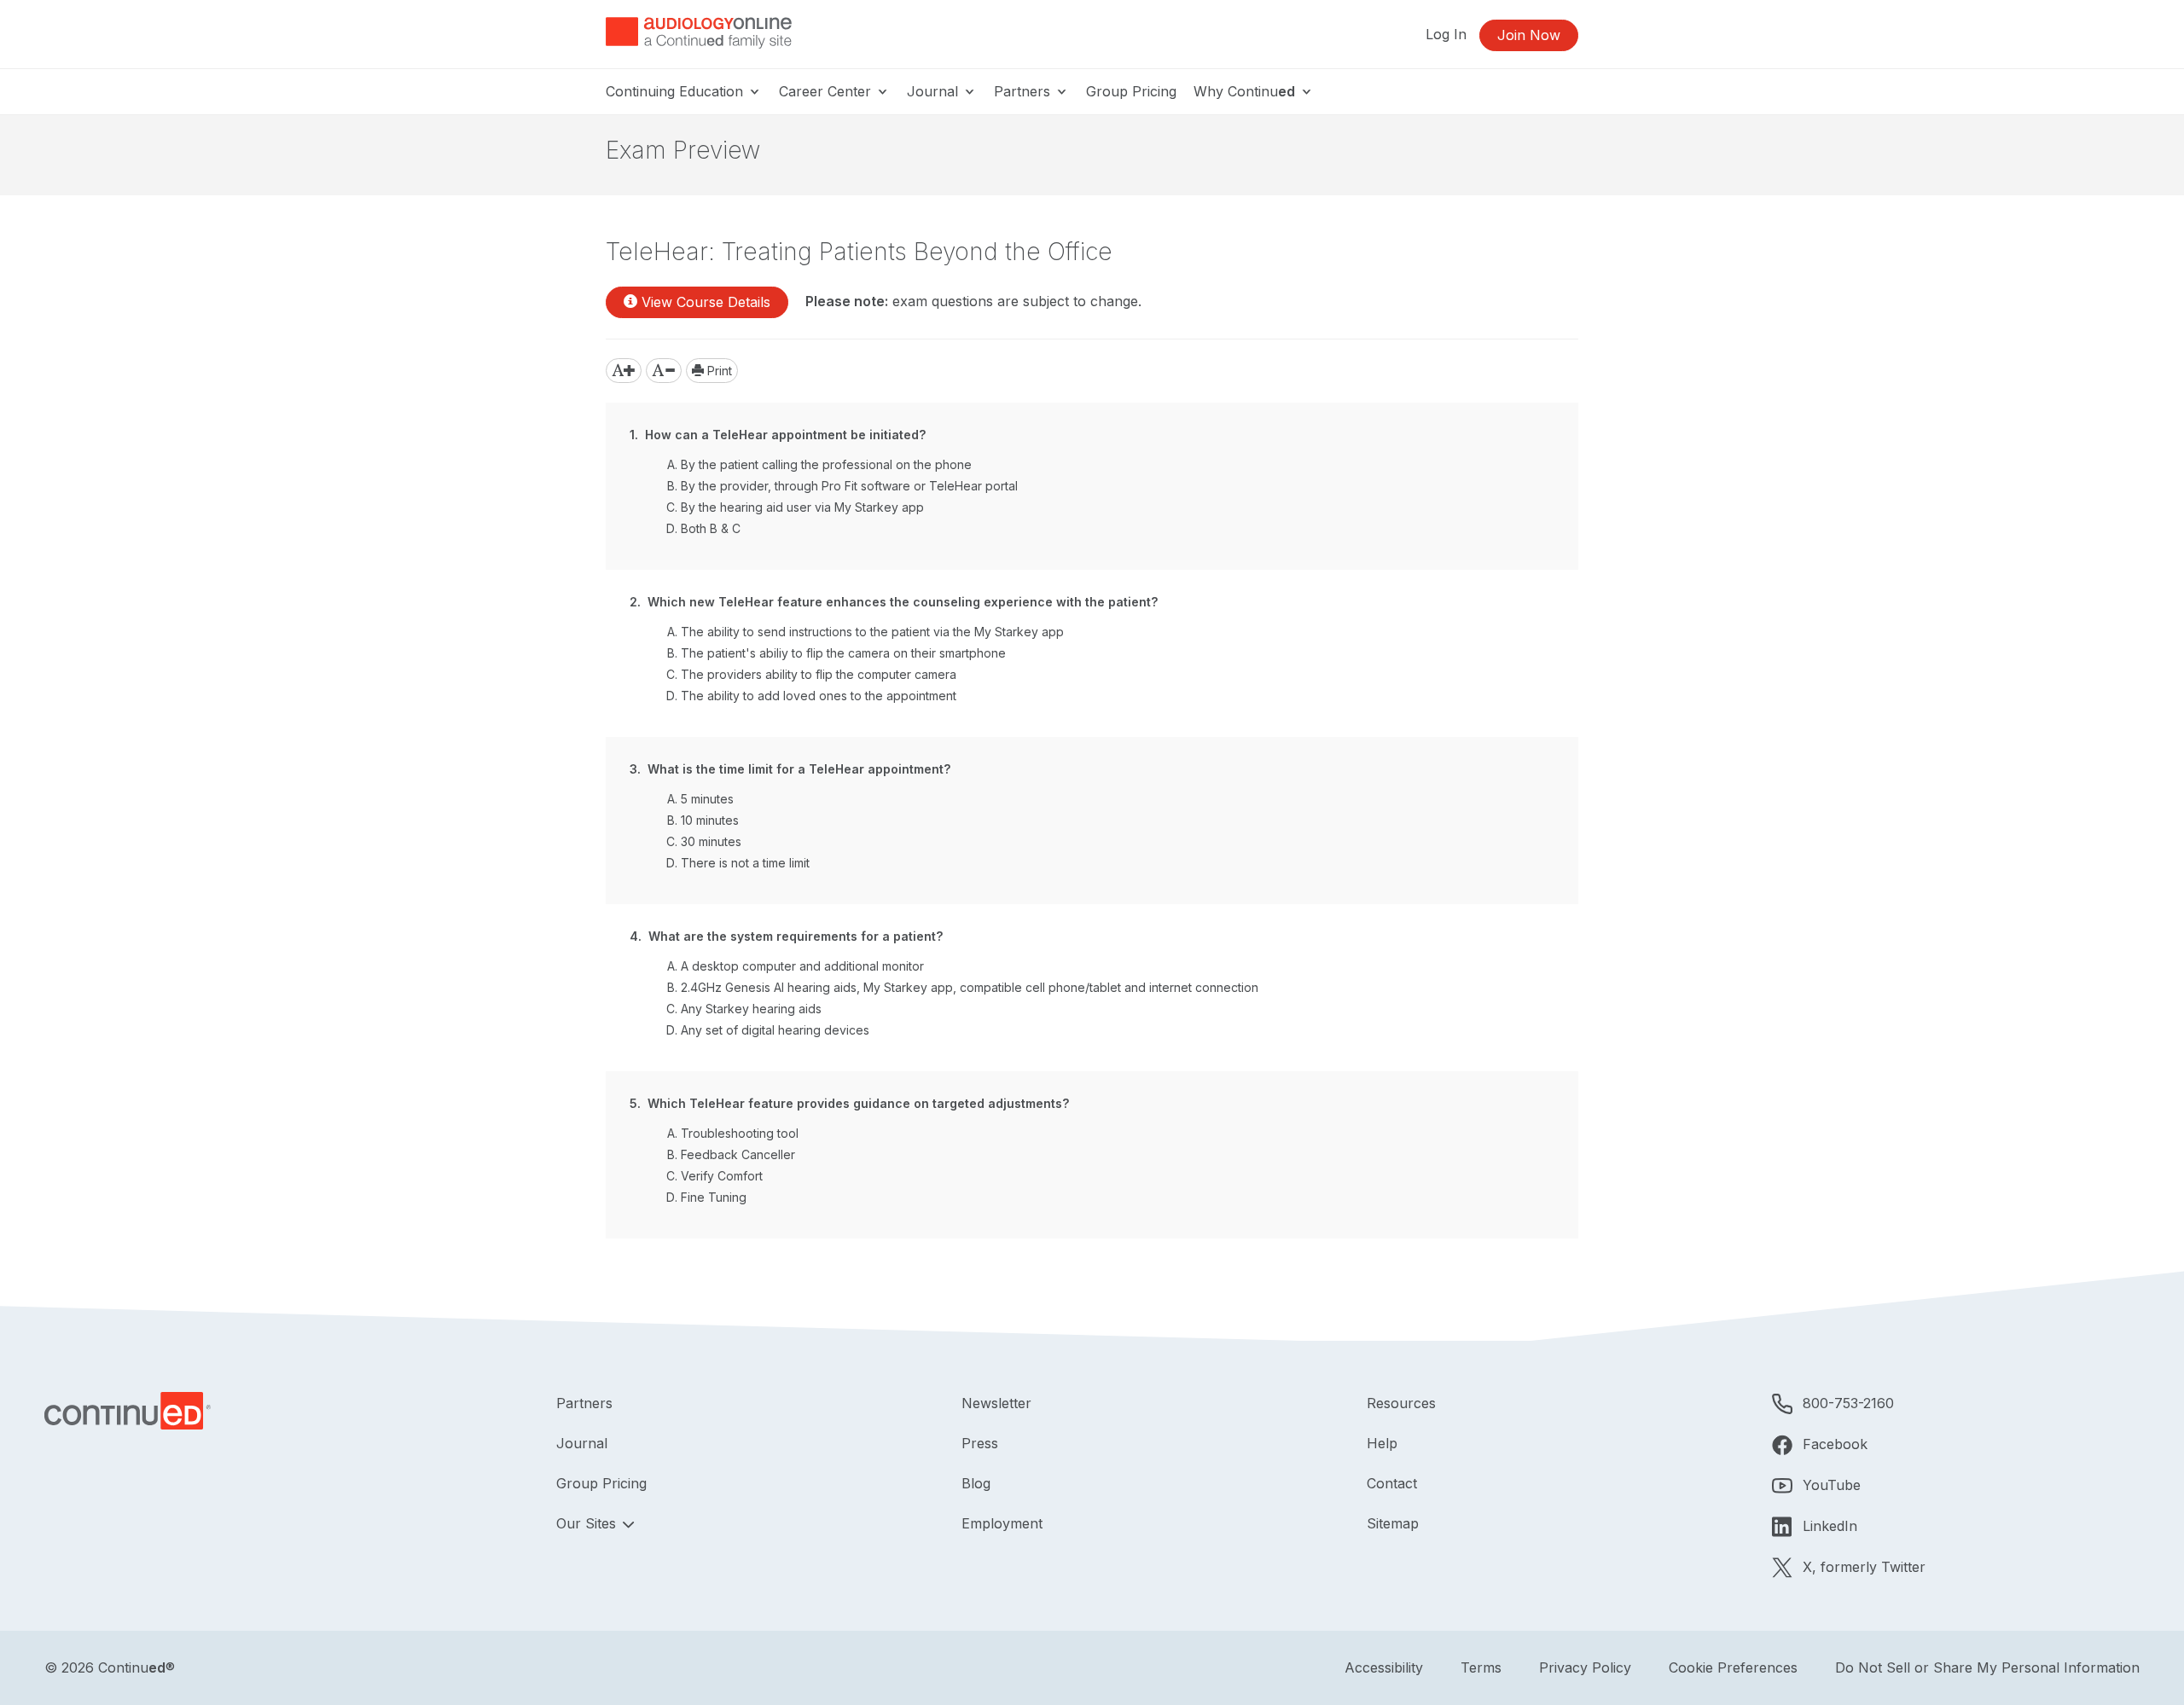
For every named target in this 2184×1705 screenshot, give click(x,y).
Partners (1024, 91)
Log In (1446, 34)
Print (718, 371)
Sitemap (1393, 1523)
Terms (1481, 1667)
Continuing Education (677, 91)
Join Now (1529, 35)
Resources (1401, 1403)
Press (980, 1443)
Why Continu (1244, 91)
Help (1382, 1443)
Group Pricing (1131, 91)
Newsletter (996, 1403)
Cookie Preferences (1733, 1667)
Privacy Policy (1585, 1667)
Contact (1392, 1483)
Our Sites (588, 1523)
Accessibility (1384, 1667)
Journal (935, 91)
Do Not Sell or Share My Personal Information (1987, 1667)
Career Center (827, 91)
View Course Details (704, 302)
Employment (1002, 1523)
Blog (976, 1483)
